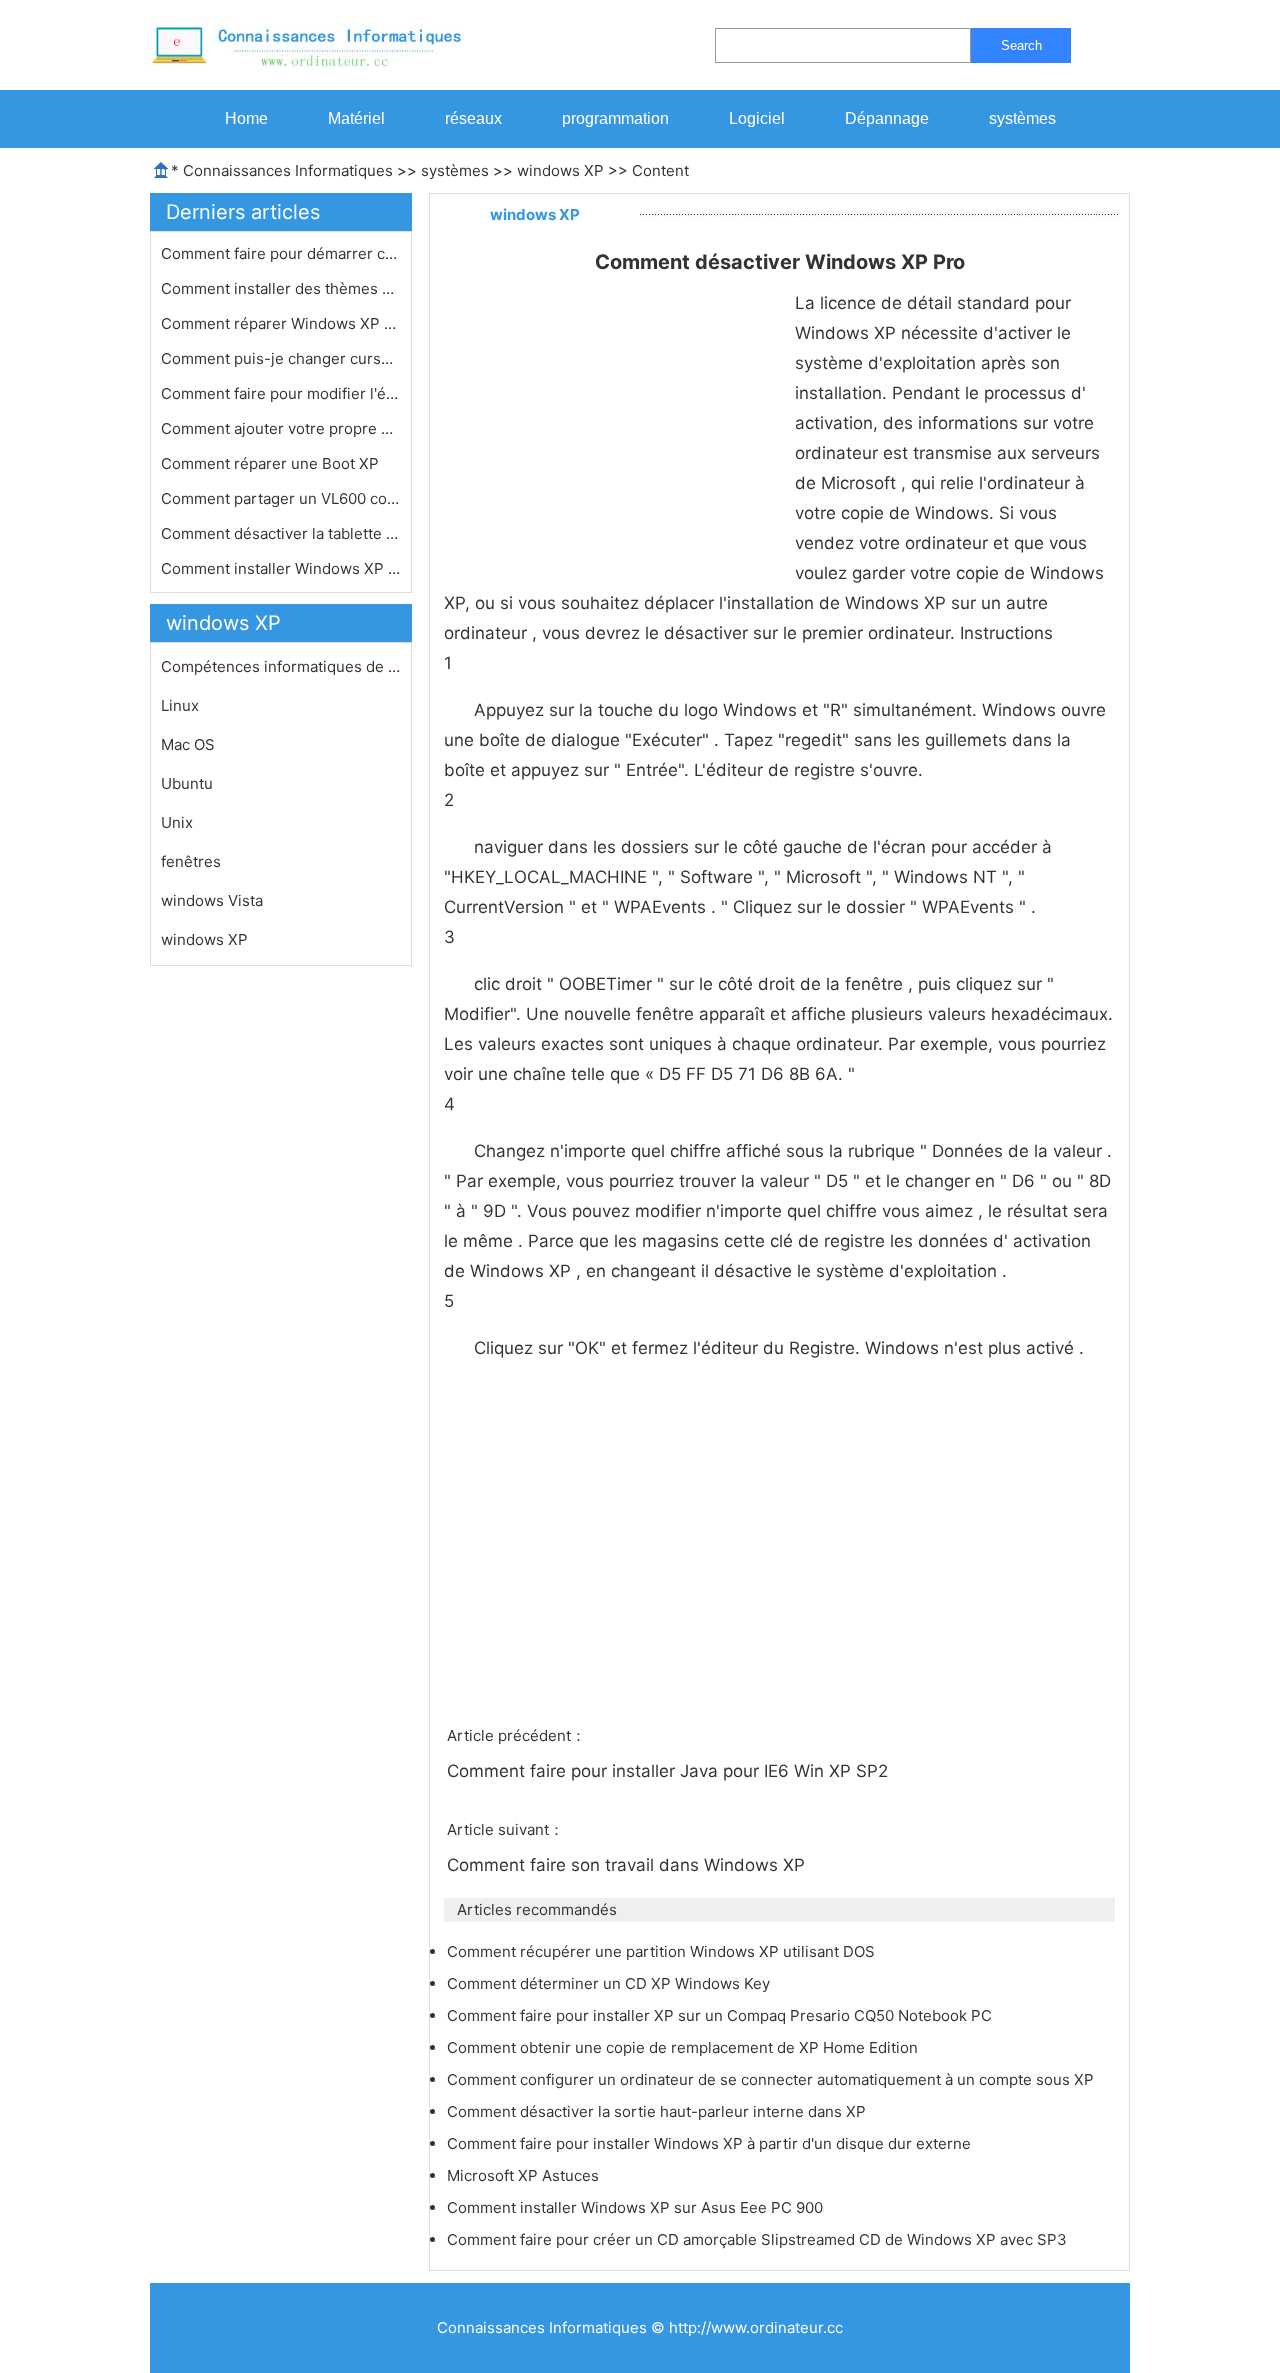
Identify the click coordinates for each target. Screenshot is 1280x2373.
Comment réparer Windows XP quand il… (281, 323)
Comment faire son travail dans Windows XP (628, 1865)
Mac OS (188, 744)
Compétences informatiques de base (281, 666)
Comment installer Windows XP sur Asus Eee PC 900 (637, 2207)
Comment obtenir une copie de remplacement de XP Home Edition (684, 2047)
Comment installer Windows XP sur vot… (281, 568)
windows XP (560, 170)
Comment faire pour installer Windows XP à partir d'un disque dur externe (711, 2143)
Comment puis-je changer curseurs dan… (281, 358)
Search (1021, 45)
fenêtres (191, 861)
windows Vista (212, 900)
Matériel (356, 118)
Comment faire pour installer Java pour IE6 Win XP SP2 (670, 1771)
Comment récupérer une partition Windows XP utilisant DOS (663, 1951)
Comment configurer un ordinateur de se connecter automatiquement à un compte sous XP (772, 2079)
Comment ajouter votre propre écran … (281, 428)
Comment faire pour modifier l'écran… (281, 393)
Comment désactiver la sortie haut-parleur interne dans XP (658, 2111)
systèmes (1022, 118)
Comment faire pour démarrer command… (281, 253)
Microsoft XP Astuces (525, 2175)
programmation (615, 118)
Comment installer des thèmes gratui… (281, 288)
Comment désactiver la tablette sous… (281, 533)
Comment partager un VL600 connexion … (281, 498)
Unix (177, 822)
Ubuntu (187, 783)
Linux (180, 705)
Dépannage (887, 118)
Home (246, 118)
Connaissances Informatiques (288, 170)
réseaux (473, 118)
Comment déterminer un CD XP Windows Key (610, 1983)
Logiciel (757, 118)
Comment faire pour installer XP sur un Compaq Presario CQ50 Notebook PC (721, 2015)
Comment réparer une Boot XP (272, 463)
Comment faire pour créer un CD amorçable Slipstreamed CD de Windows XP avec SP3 (759, 2239)
